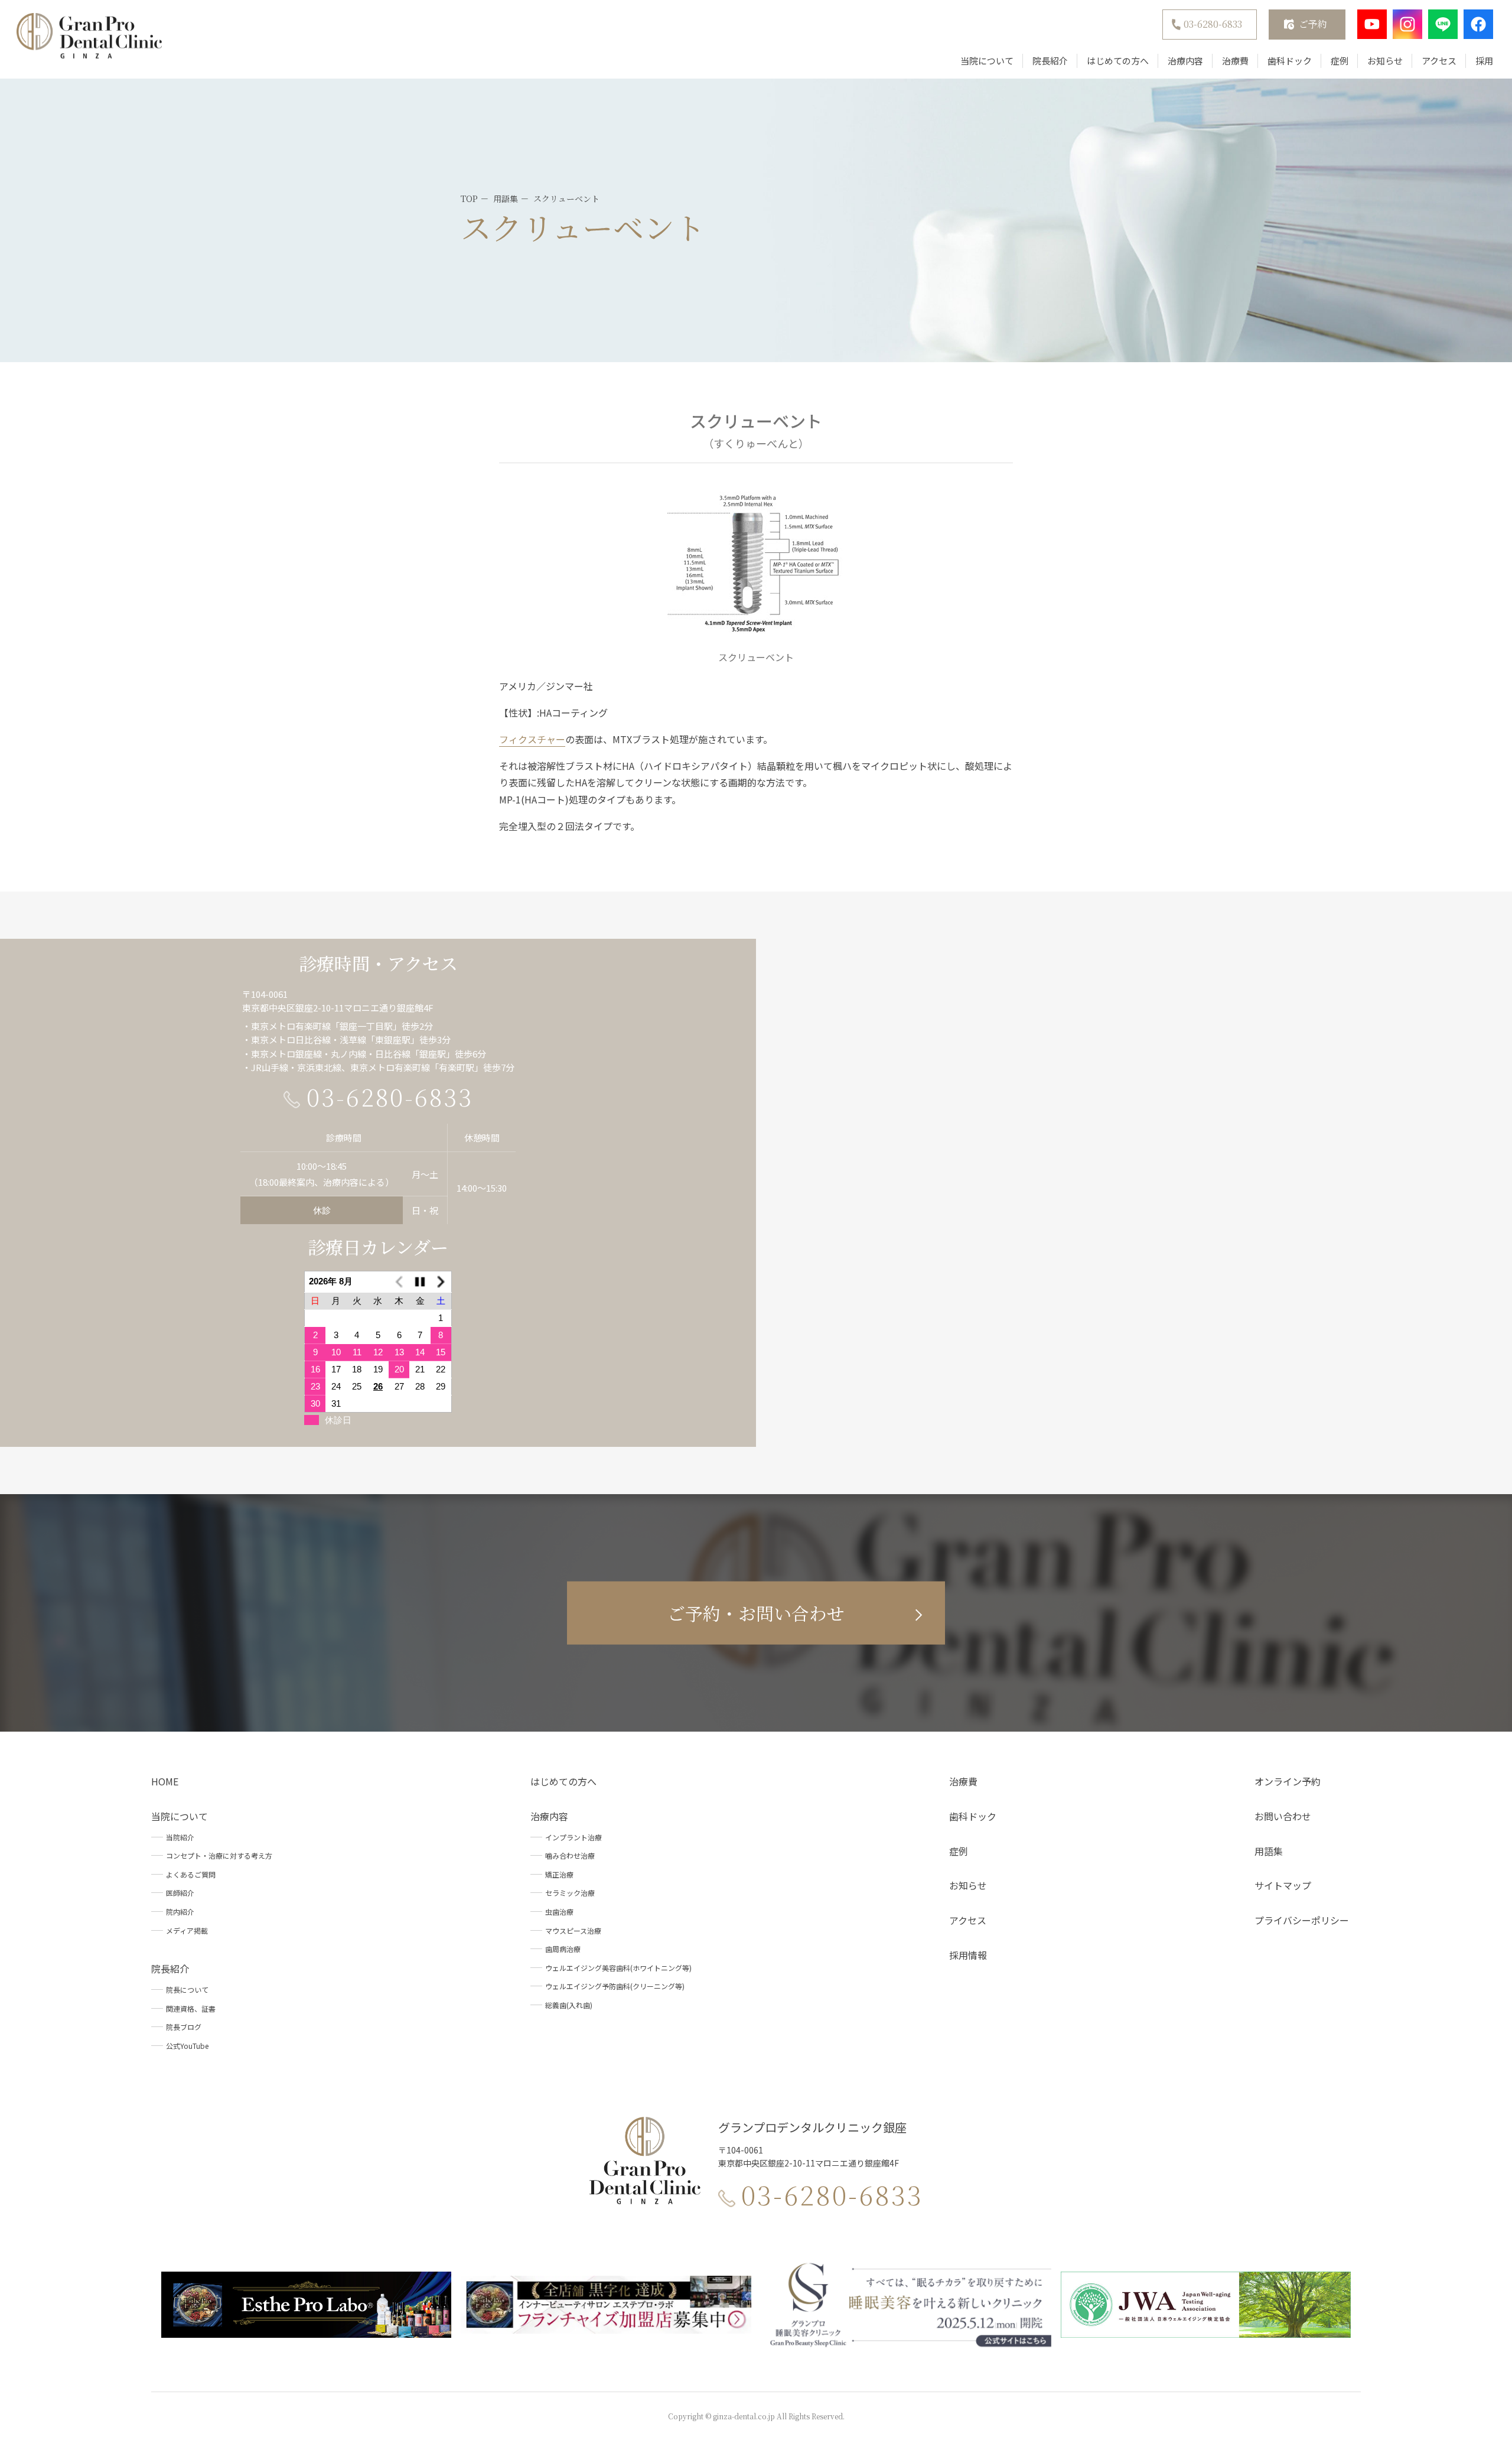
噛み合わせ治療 (570, 1855)
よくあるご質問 (191, 1874)
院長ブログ (184, 2027)
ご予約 (1313, 24)
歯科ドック (1290, 61)
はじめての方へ (1118, 61)
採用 (1484, 61)
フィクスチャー (532, 739)
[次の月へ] (441, 1282)
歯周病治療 (563, 1949)
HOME (165, 1781)
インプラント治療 (573, 1837)
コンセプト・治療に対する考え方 (219, 1855)
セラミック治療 (570, 1893)
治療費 (1235, 61)
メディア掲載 (187, 1930)
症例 (1340, 61)
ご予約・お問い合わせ (756, 1613)
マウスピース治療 (573, 1930)
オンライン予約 (1288, 1781)
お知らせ (1385, 61)
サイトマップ (1283, 1885)
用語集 (1269, 1851)
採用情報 (968, 1955)
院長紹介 (1050, 61)
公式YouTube (187, 2046)
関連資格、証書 (191, 2008)
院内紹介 (180, 1912)
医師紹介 (180, 1893)
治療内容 (1185, 61)
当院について (987, 61)
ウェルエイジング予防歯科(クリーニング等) (615, 1986)
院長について (187, 1990)
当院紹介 (180, 1837)
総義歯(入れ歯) (569, 2005)
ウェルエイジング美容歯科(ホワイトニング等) (618, 1968)
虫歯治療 (559, 1912)
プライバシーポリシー (1302, 1920)
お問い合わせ (1283, 1816)
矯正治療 (559, 1874)
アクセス (1439, 61)
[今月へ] (420, 1282)
